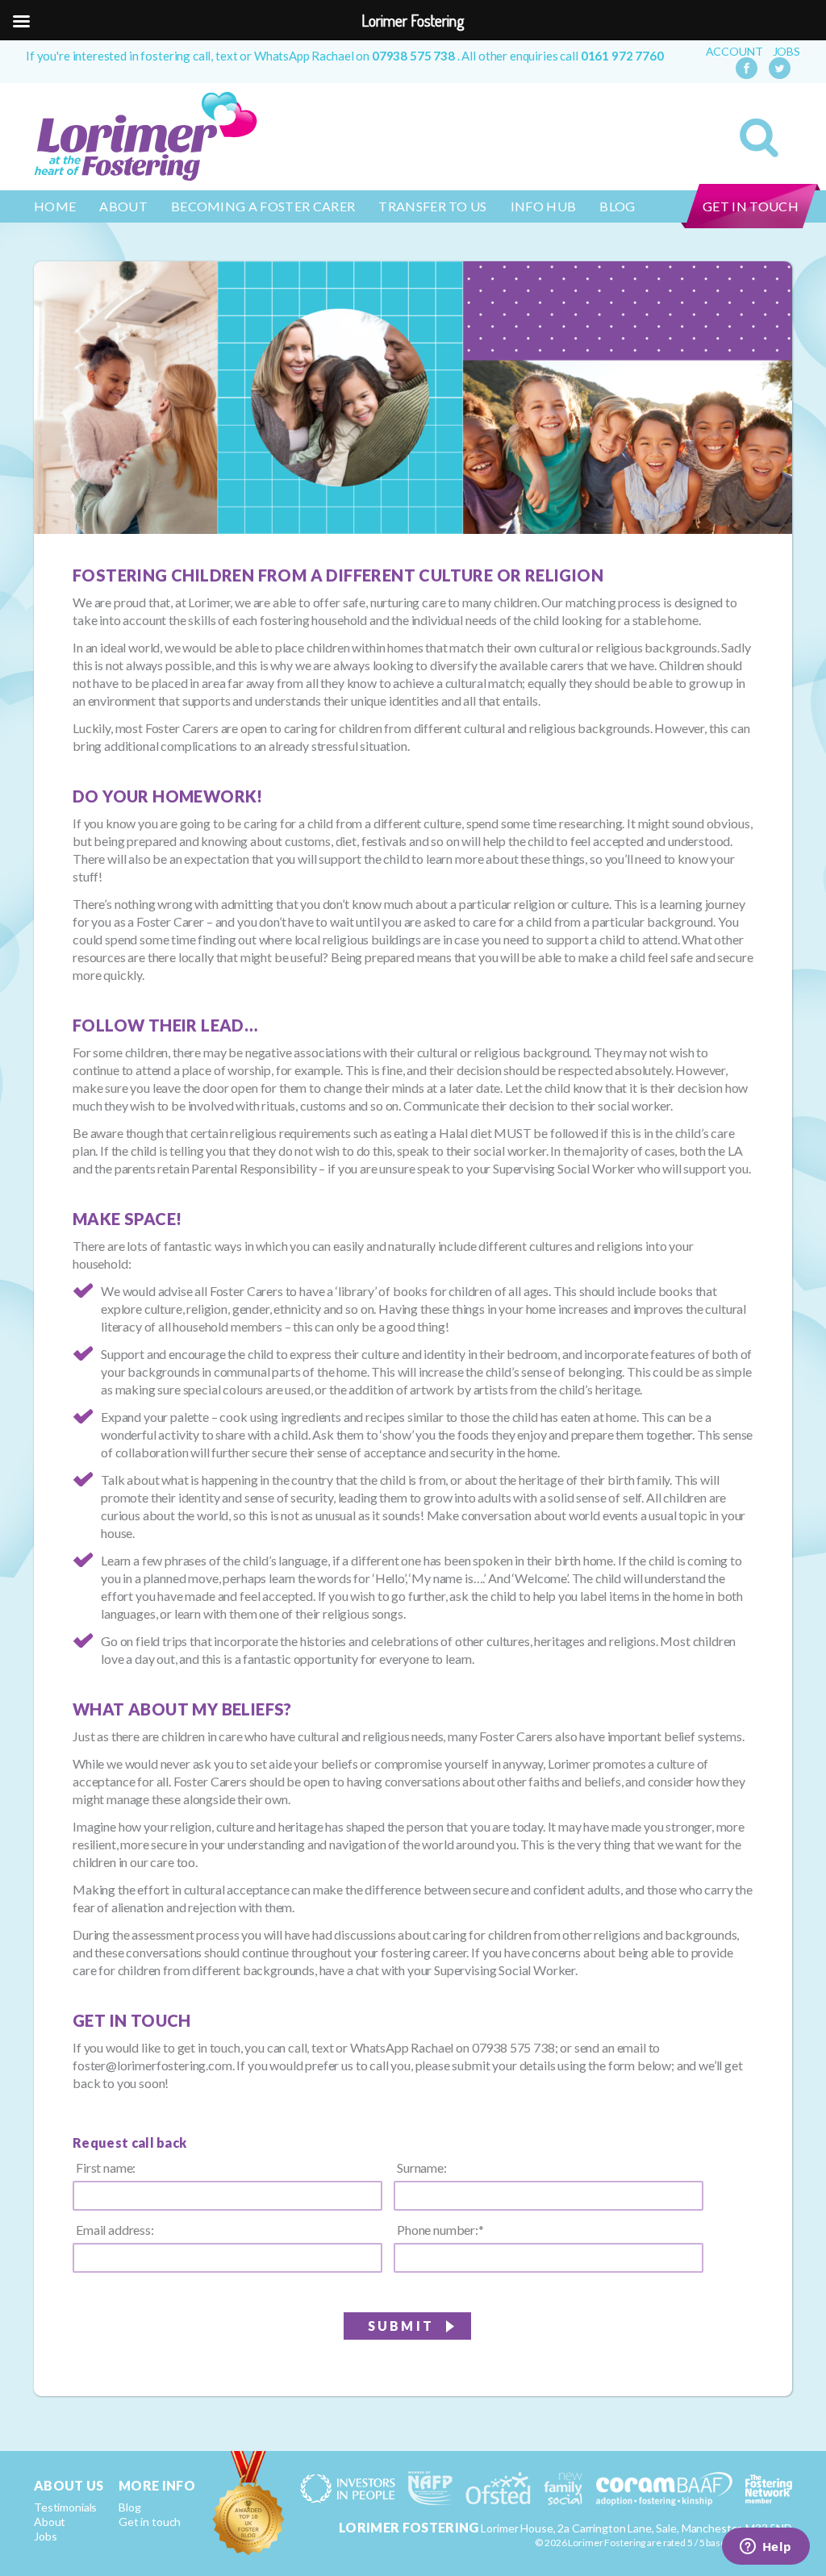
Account (734, 52)
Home (55, 206)
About (123, 206)
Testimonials (65, 2507)
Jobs (786, 52)
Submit (401, 2326)
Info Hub (544, 206)
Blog (617, 206)
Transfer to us (432, 206)
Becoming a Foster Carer (263, 206)
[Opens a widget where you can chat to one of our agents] (766, 2548)
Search (759, 138)
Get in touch (751, 206)
